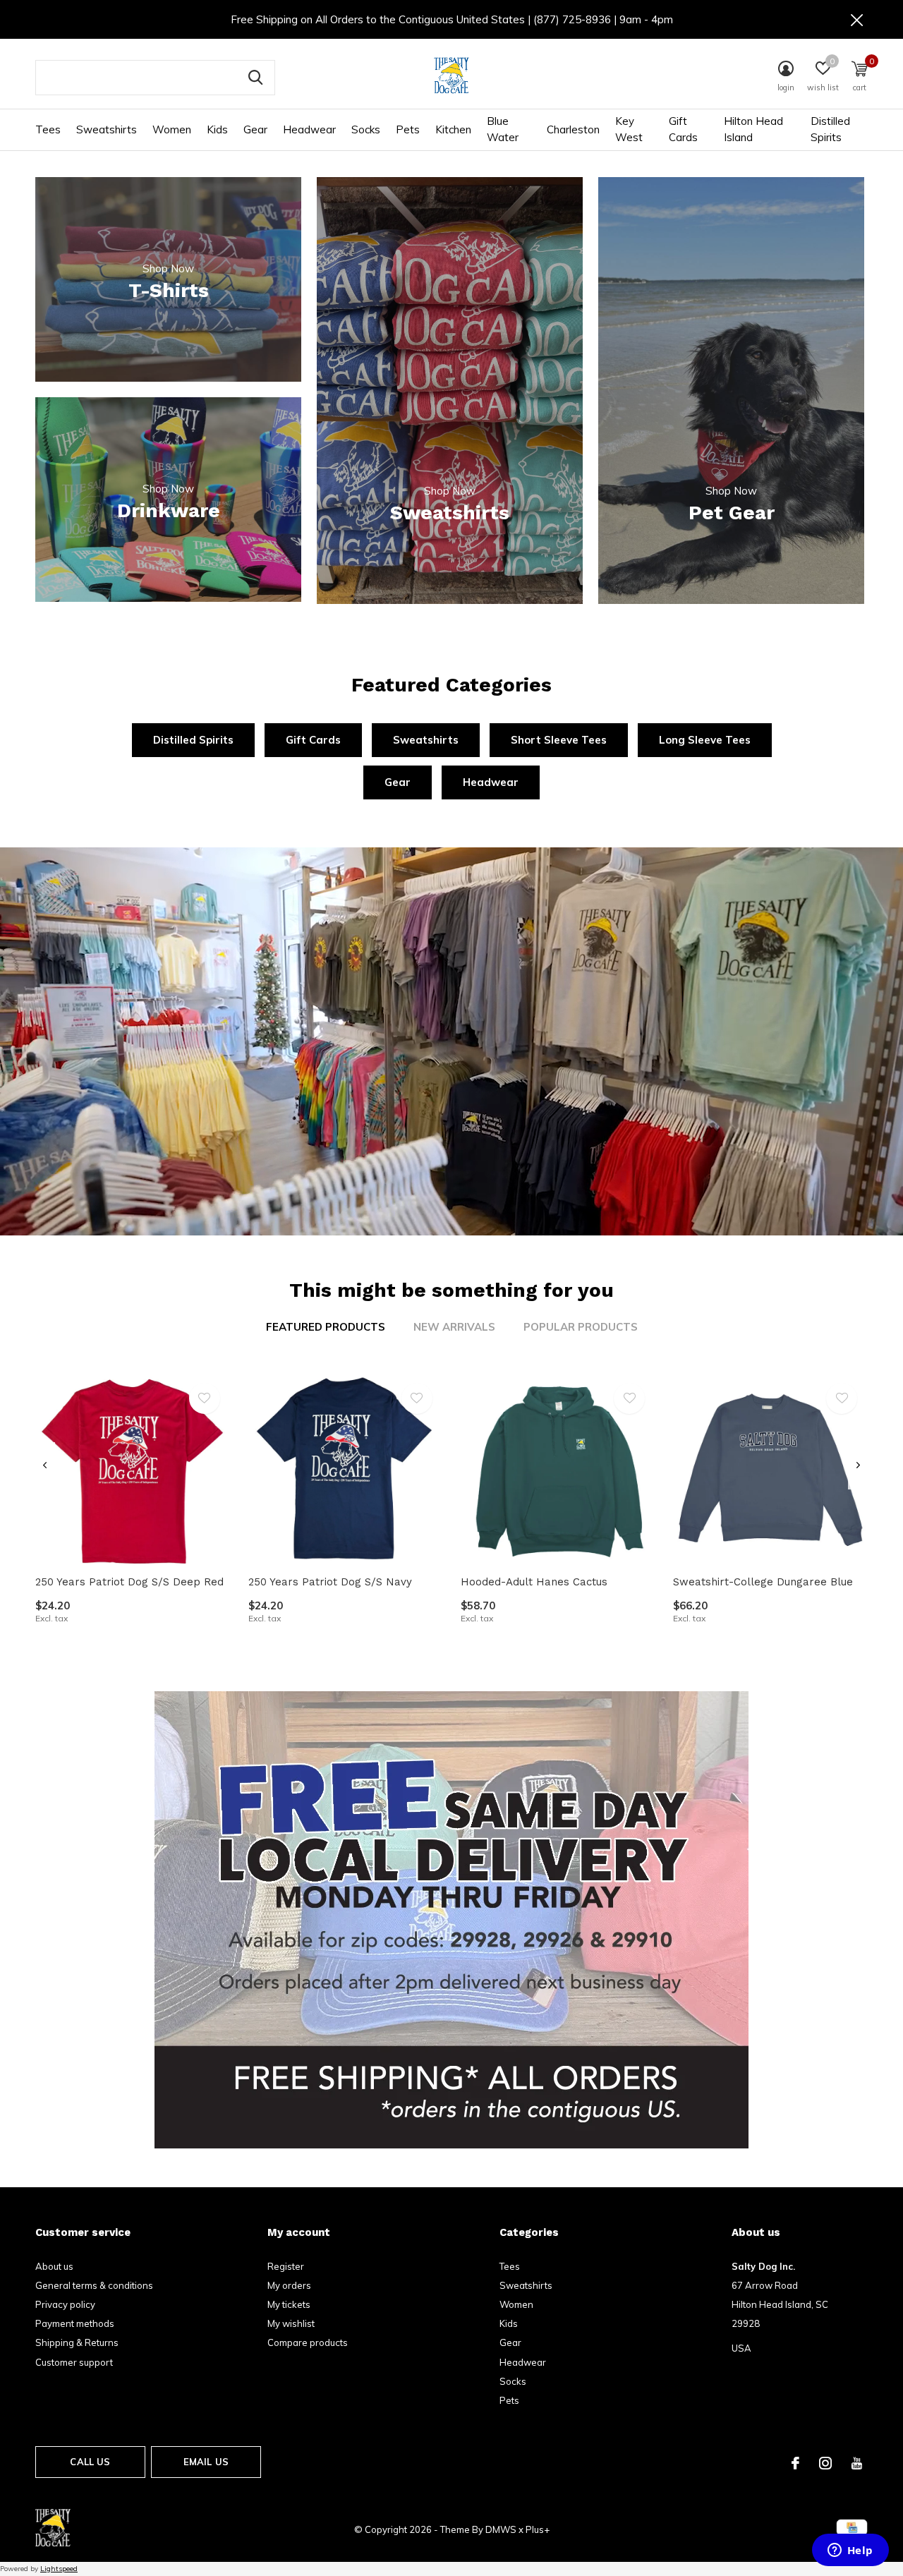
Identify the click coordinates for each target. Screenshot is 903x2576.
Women (172, 129)
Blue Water (503, 129)
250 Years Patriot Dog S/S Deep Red (129, 1582)
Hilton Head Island (753, 129)
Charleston (573, 129)
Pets (408, 129)
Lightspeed (59, 2569)
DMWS (501, 2529)
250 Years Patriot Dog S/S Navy (330, 1582)
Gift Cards (683, 129)
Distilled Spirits (830, 129)
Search (255, 78)
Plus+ (538, 2529)
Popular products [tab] (581, 1327)
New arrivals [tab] (454, 1327)
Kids (217, 129)
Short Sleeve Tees (559, 740)
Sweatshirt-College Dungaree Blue (763, 1582)
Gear (255, 129)
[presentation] (45, 1465)
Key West (629, 129)
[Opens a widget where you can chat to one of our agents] (850, 2551)
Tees (48, 129)
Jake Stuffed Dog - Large (102, 2437)
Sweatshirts (107, 129)
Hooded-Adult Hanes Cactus (534, 1582)
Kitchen (453, 129)
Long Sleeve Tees (705, 740)
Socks (366, 129)
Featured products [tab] (326, 1327)
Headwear (309, 129)
